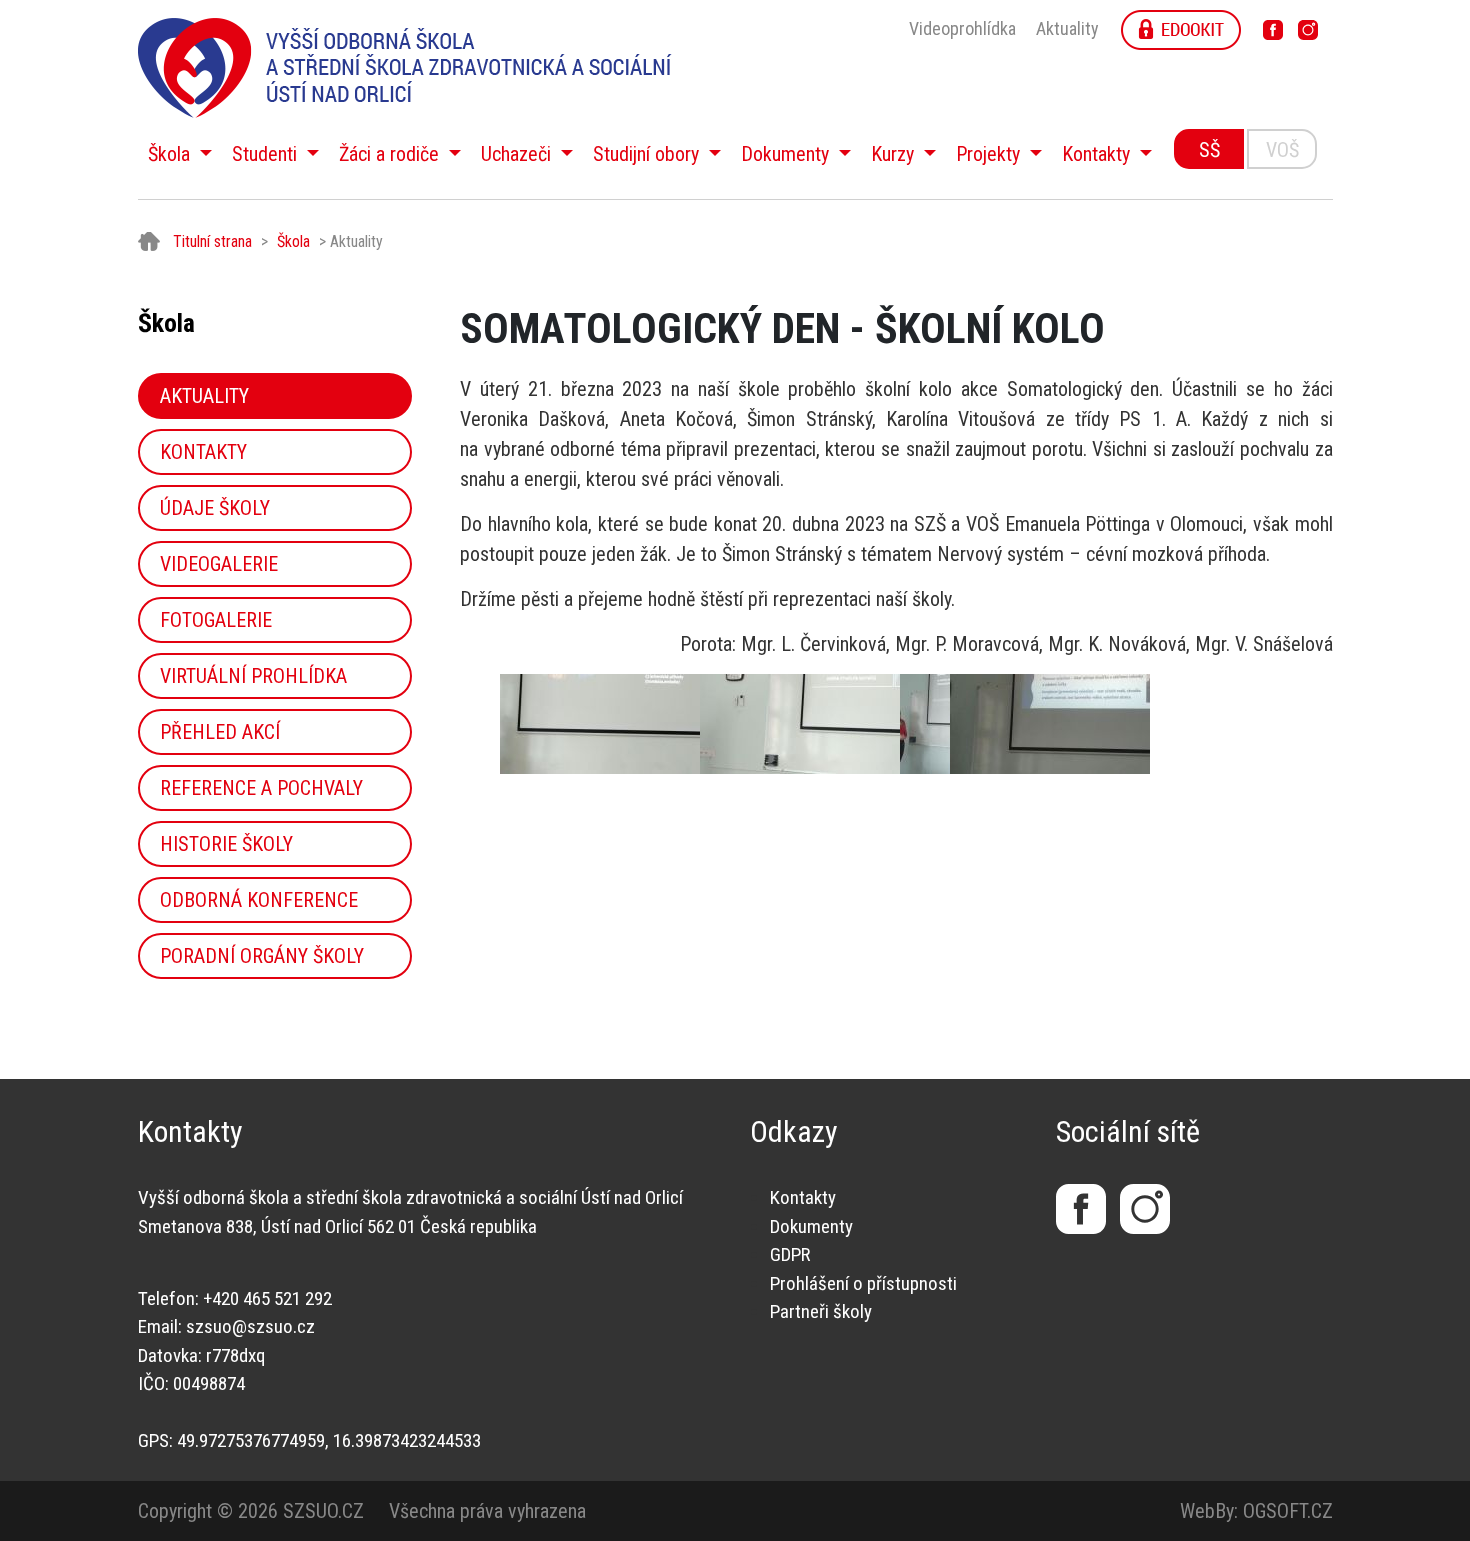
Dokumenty (811, 1226)
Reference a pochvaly (261, 788)
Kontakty (203, 452)
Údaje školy (215, 508)
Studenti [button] (267, 154)
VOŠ (1282, 150)
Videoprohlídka (962, 28)
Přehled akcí (220, 732)
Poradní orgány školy (262, 956)
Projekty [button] (990, 154)
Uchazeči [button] (518, 154)
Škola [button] (171, 154)
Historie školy (226, 844)
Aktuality (1067, 28)
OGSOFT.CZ (1288, 1511)
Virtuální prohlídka (253, 676)
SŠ (1209, 150)
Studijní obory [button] (648, 154)
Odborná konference (259, 900)
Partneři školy (821, 1311)
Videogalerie (219, 564)
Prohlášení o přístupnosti (863, 1283)
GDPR (790, 1254)
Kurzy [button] (895, 154)
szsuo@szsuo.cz (250, 1326)
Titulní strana (212, 241)
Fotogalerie (216, 620)
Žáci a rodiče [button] (391, 154)
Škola (293, 241)
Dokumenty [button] (787, 154)
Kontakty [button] (1098, 154)
